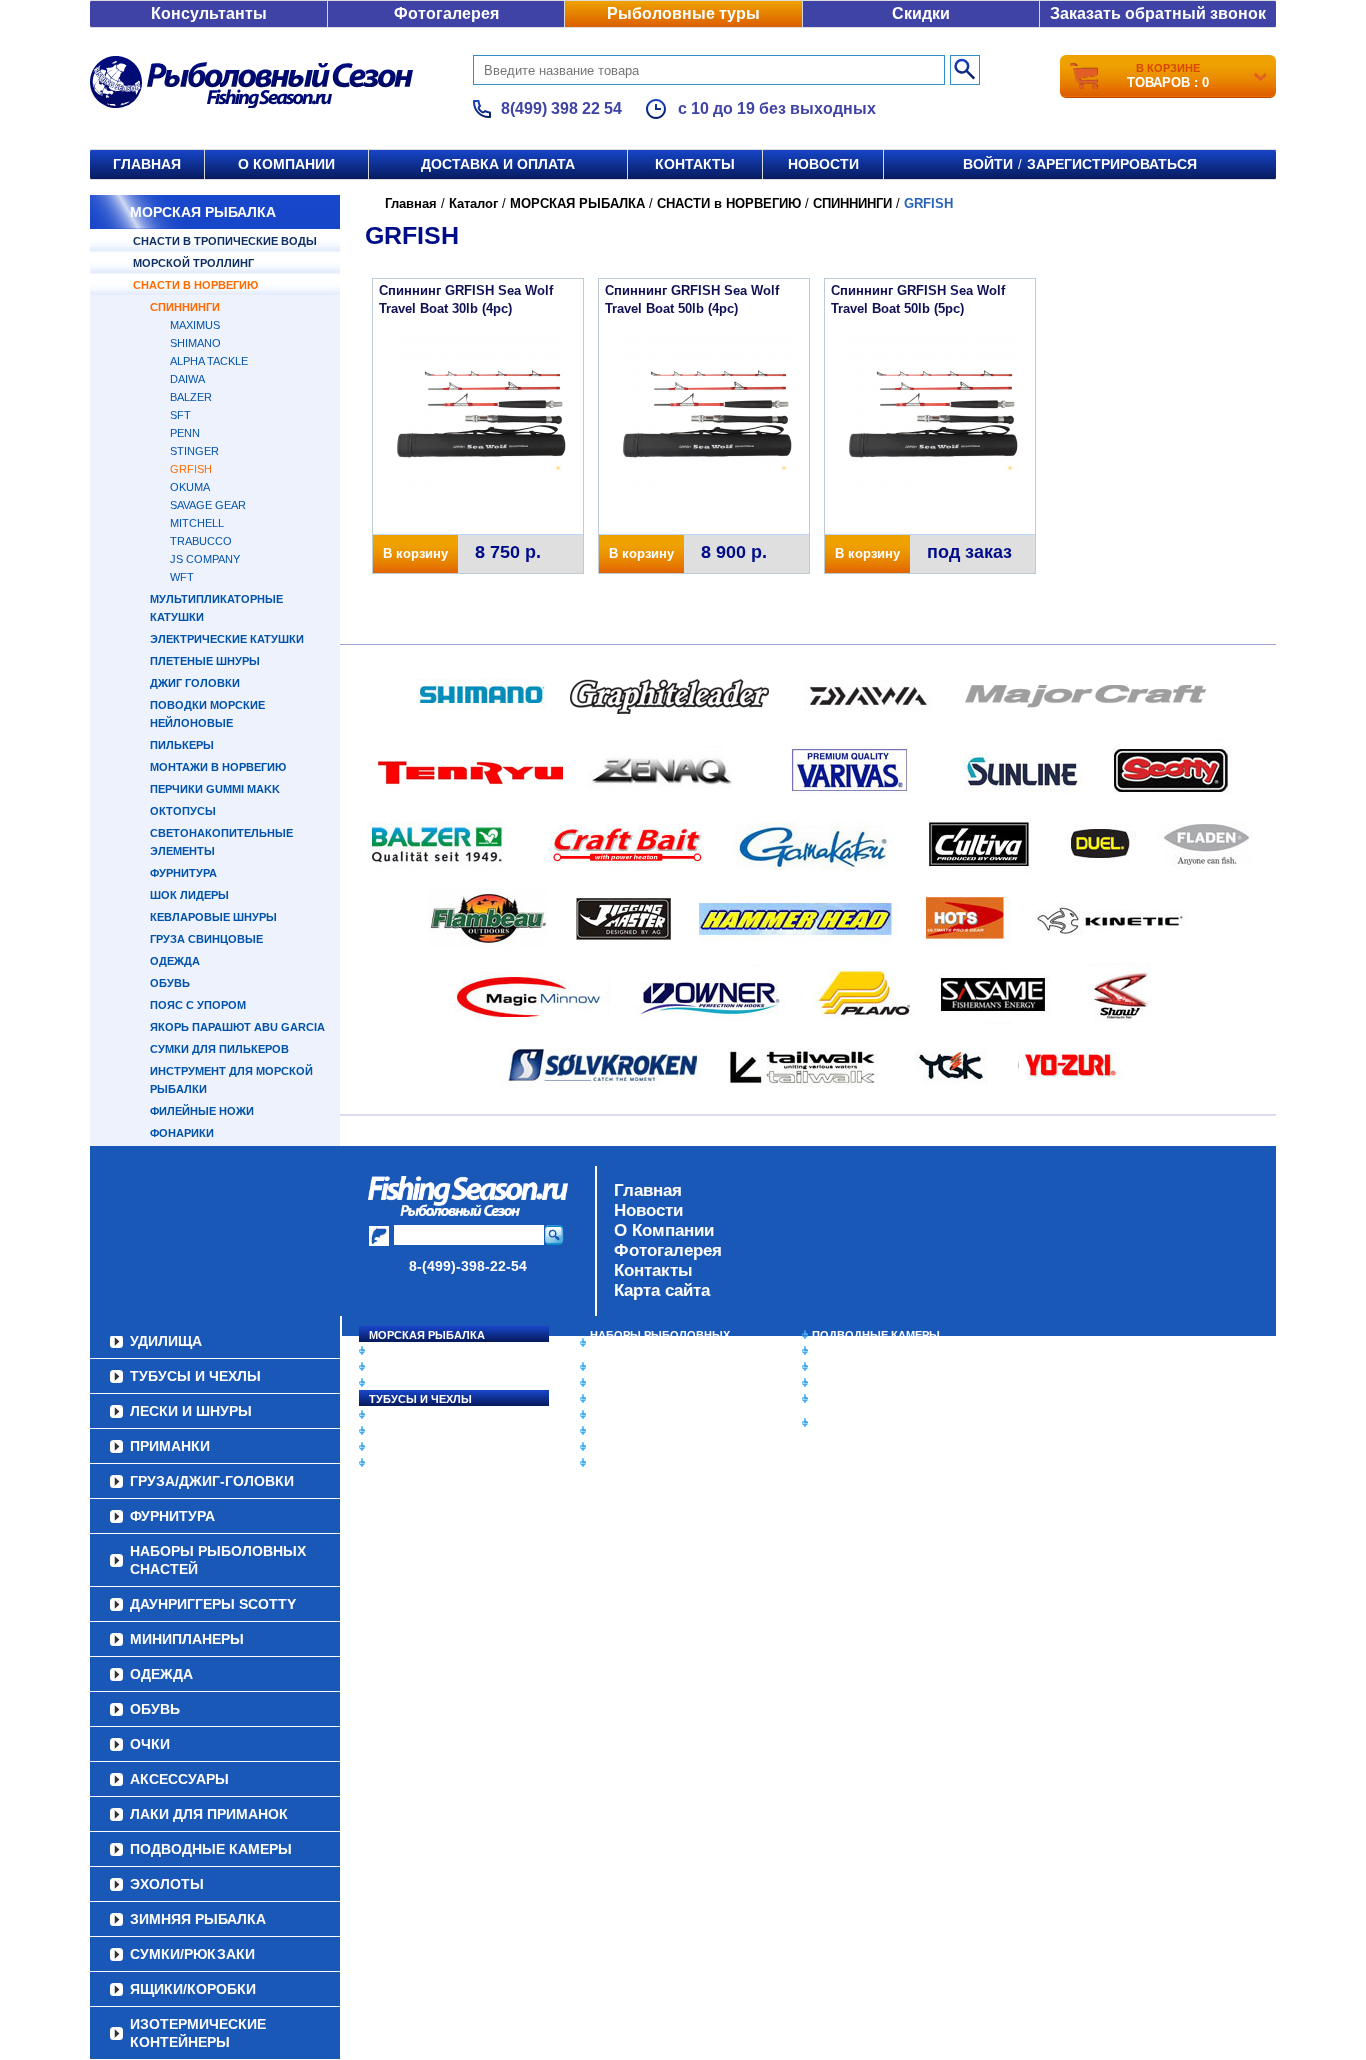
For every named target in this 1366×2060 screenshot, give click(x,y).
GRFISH (191, 469)
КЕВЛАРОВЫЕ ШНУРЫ (213, 917)
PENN (185, 433)
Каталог (473, 203)
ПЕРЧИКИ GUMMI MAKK (215, 789)
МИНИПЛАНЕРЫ (635, 1383)
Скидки (921, 13)
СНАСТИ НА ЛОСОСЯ (428, 1351)
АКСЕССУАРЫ (629, 1447)
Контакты (695, 164)
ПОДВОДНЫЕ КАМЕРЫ (876, 1335)
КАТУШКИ (396, 1367)
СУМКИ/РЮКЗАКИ (860, 1383)
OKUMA (190, 487)
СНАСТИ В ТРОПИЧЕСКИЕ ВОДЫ (225, 241)
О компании (286, 164)
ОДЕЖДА (175, 961)
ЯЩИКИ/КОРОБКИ (862, 1399)
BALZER (191, 397)
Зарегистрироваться (1112, 164)
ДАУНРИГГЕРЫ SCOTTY (655, 1367)
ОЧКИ (606, 1431)
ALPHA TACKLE (209, 361)
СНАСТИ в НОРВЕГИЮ (195, 285)
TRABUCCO (201, 541)
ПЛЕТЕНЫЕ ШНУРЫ (205, 661)
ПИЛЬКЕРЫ (182, 745)
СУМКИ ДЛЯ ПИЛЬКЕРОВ (219, 1049)
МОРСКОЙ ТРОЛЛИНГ (193, 263)
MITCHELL (197, 523)
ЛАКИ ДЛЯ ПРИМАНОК (652, 1463)
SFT (180, 415)
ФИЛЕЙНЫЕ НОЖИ (202, 1111)
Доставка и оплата (498, 164)
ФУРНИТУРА (183, 873)
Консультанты (209, 13)
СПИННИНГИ (185, 307)
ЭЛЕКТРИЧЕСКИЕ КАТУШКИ (227, 639)
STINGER (194, 451)
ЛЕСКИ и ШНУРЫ (417, 1415)
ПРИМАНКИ (400, 1431)
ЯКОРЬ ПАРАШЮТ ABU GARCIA (237, 1027)
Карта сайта (662, 1290)
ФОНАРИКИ (182, 1133)
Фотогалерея (446, 13)
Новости (823, 164)
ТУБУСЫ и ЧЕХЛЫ (420, 1399)
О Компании (664, 1230)
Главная (147, 164)
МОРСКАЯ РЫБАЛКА (203, 212)
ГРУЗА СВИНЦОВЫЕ (206, 939)
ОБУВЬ (170, 983)
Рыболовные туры (683, 13)
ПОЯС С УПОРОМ (198, 1005)
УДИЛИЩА (397, 1383)
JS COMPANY (205, 559)
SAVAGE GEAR (208, 505)
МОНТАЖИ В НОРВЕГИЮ (218, 767)
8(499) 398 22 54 (561, 108)
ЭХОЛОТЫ (841, 1351)
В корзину (415, 553)
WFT (182, 577)
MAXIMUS (195, 325)
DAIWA (187, 379)
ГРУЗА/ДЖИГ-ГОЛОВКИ (433, 1447)
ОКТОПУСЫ (183, 811)
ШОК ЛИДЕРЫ (189, 895)
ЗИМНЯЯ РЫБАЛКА (866, 1367)
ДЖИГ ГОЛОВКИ (195, 683)
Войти (988, 164)
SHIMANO (195, 343)
